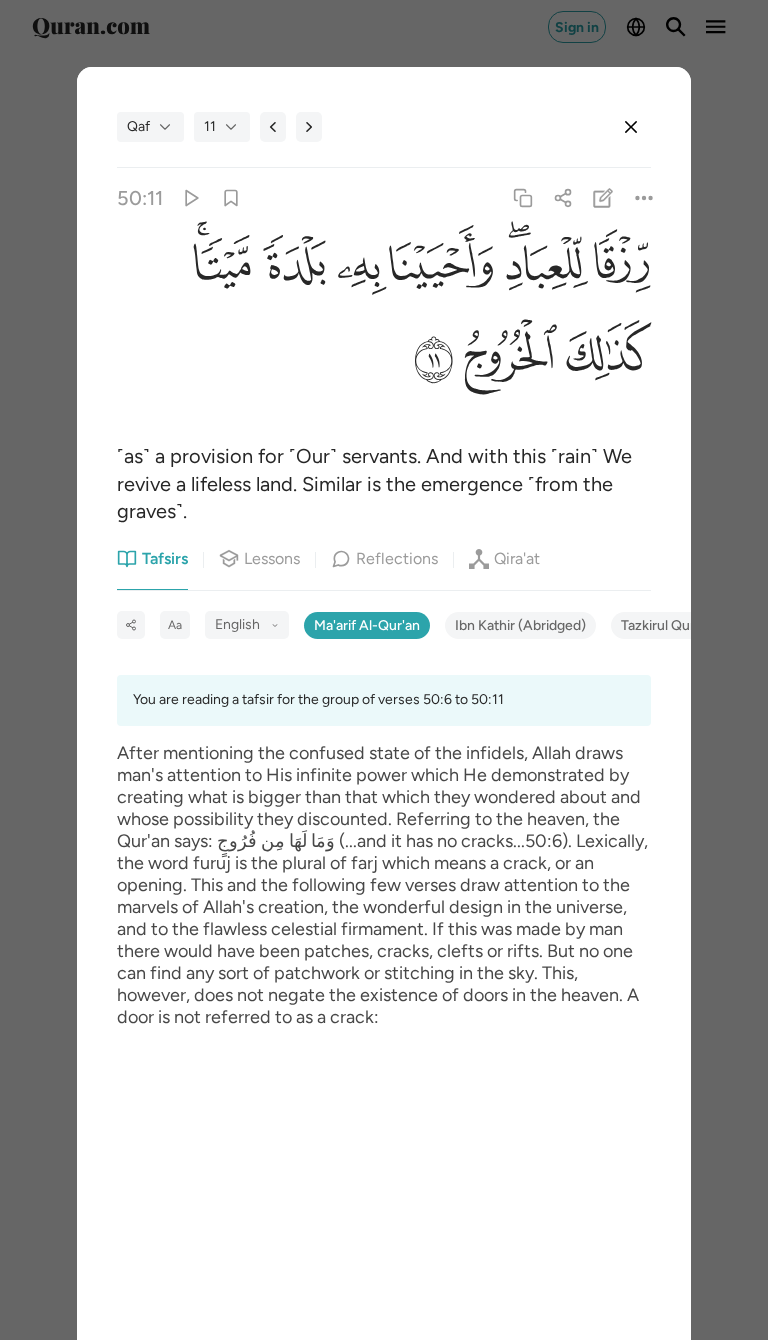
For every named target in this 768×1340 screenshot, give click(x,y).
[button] (619, 270)
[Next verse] (309, 127)
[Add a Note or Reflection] (603, 197)
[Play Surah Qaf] (190, 197)
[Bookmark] (230, 197)
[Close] (631, 127)
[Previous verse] (273, 127)
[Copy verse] (522, 197)
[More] (643, 197)
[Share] (563, 197)
